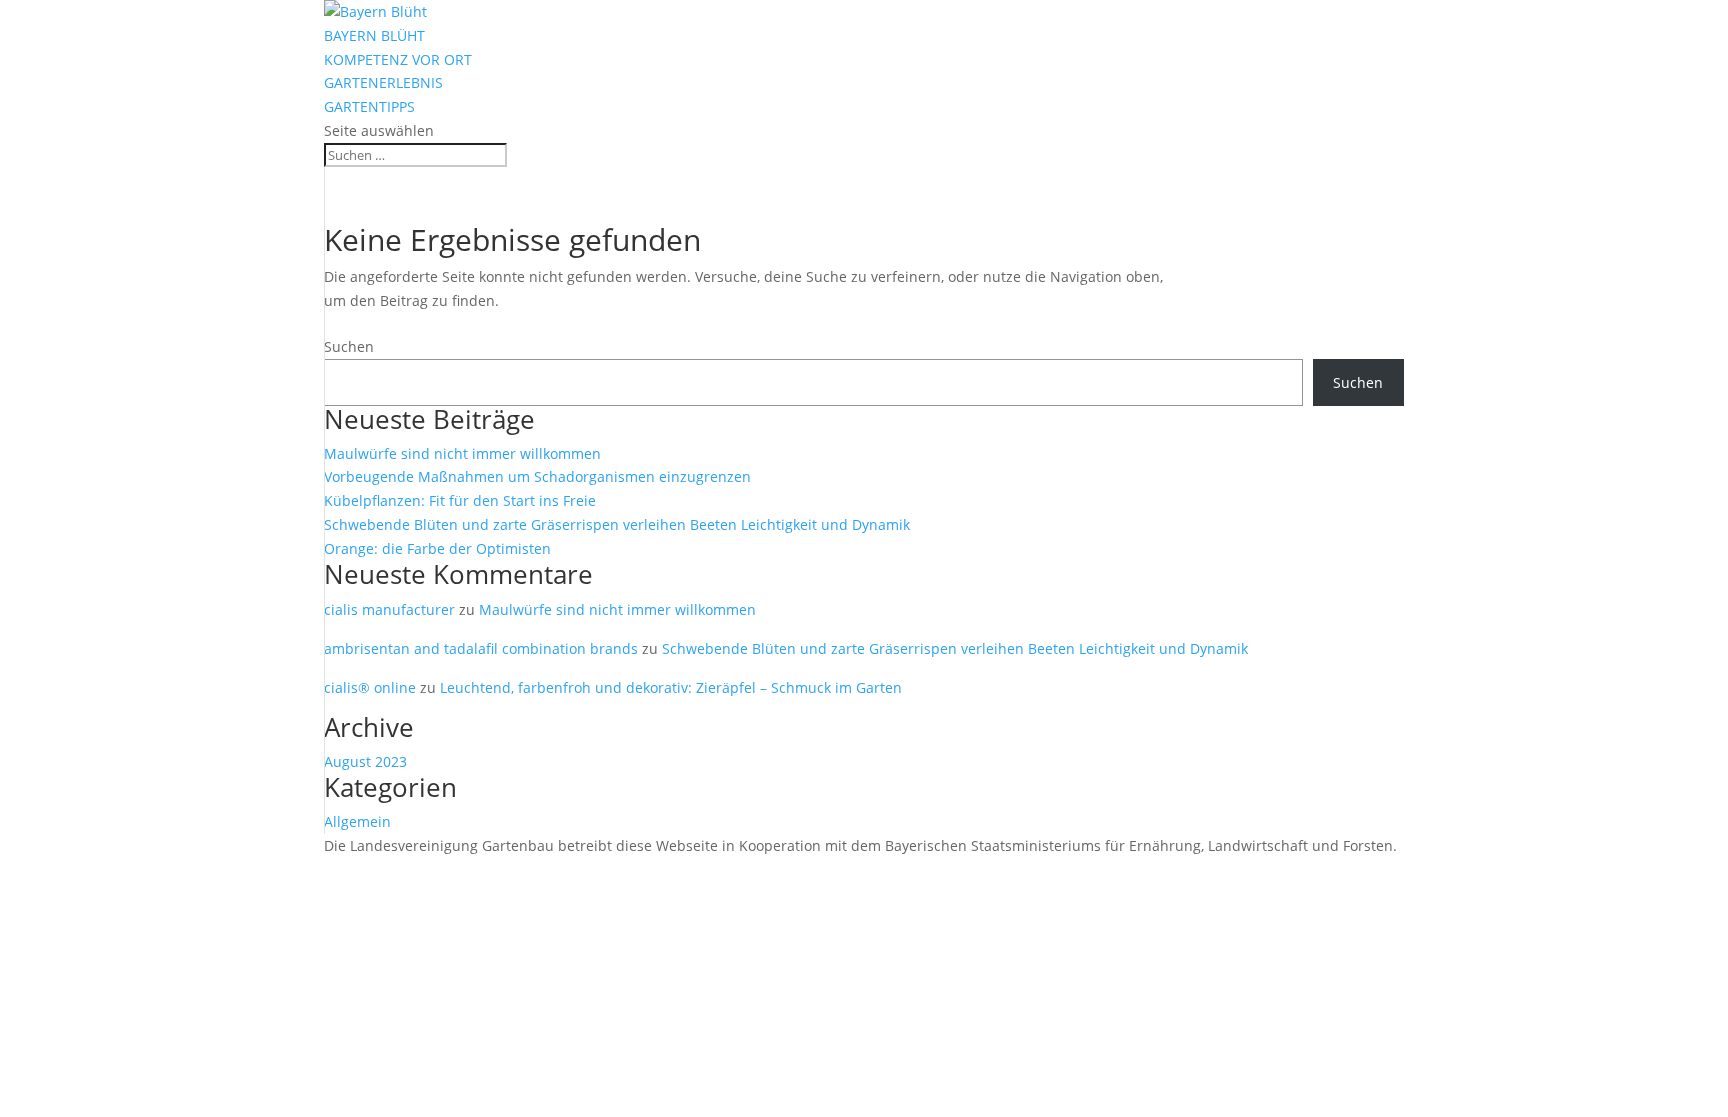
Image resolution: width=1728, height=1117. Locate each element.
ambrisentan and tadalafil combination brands (481, 648)
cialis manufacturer (389, 609)
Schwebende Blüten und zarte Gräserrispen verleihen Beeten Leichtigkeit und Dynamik (617, 524)
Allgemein (357, 821)
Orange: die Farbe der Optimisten (437, 548)
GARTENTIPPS (369, 106)
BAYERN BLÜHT (374, 35)
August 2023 (365, 761)
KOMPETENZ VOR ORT (398, 59)
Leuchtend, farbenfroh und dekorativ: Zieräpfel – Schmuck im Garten (671, 687)
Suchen (349, 346)
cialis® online (370, 687)
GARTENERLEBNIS (383, 82)
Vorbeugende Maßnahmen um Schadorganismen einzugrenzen (537, 476)
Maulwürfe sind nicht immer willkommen (462, 453)
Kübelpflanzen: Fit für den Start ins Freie (460, 500)
